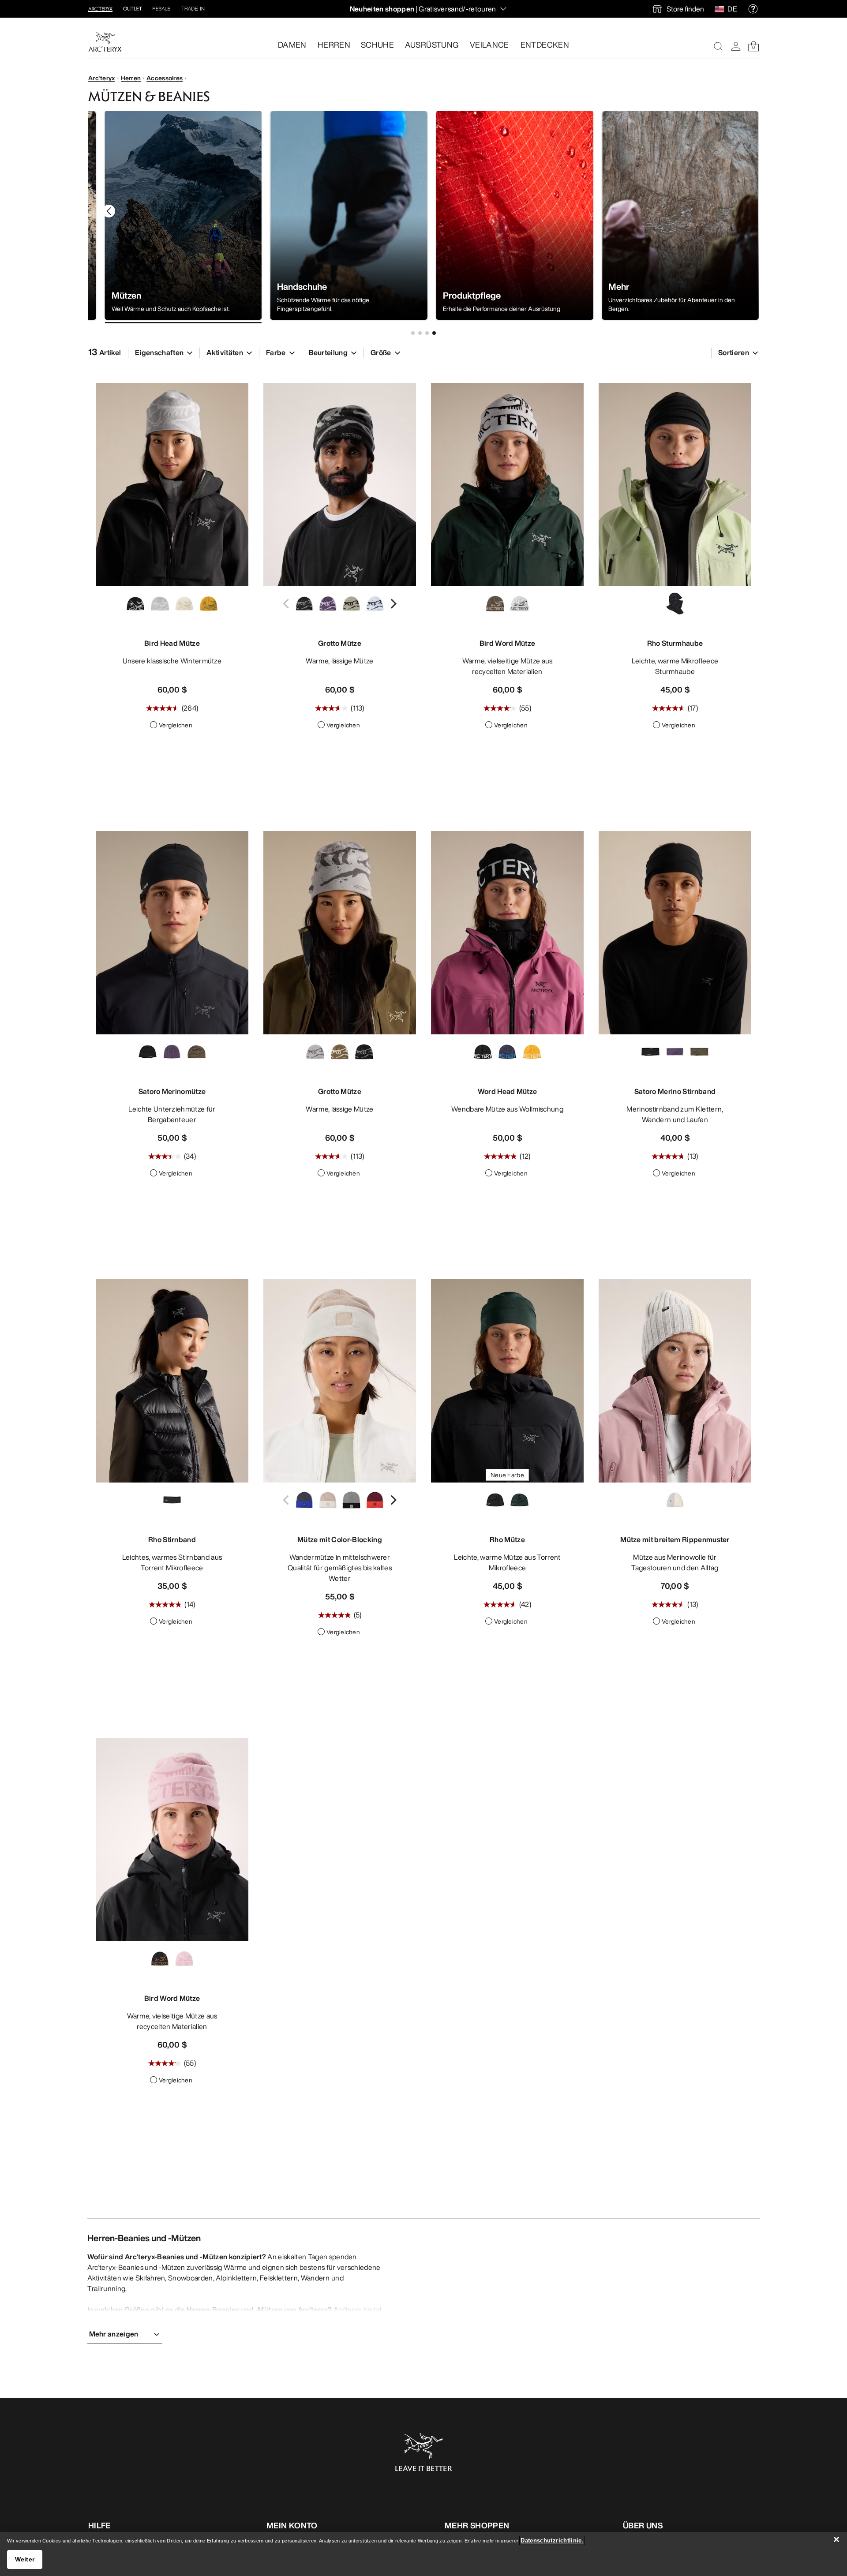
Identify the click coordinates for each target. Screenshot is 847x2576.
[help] (753, 9)
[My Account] (736, 46)
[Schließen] (836, 2539)
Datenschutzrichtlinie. (552, 2540)
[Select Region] (721, 9)
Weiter (25, 2559)
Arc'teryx (102, 78)
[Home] (105, 42)
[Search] (718, 46)
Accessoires (165, 78)
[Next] (392, 604)
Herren (131, 78)
